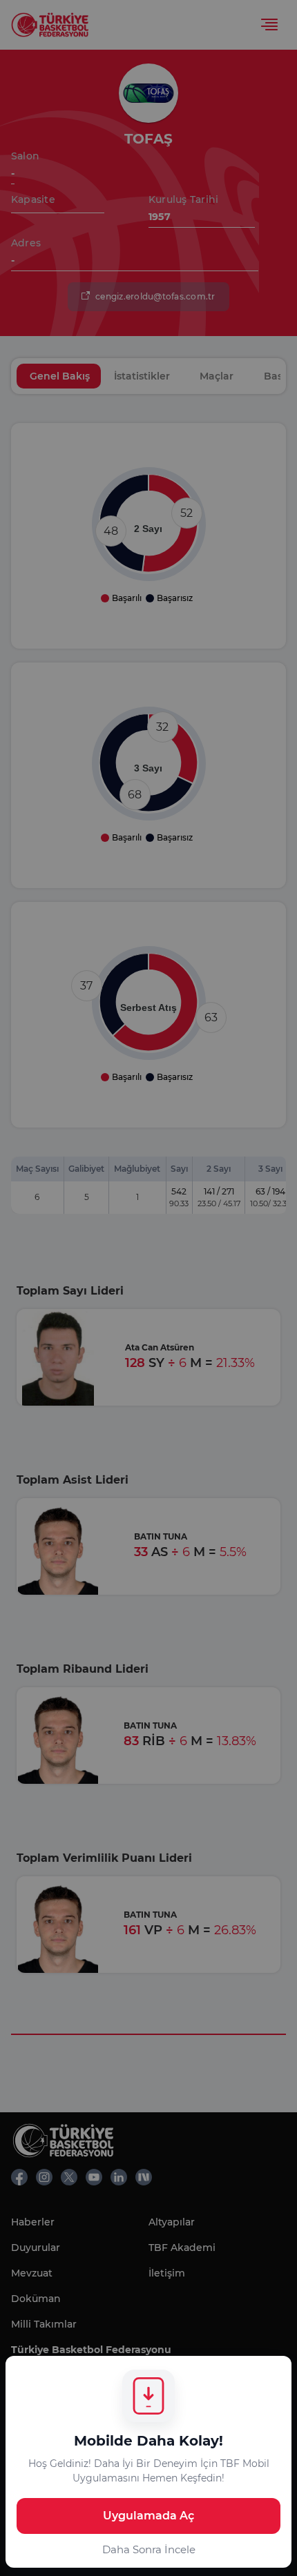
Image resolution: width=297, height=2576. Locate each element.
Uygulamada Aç (148, 2516)
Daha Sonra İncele (149, 2549)
